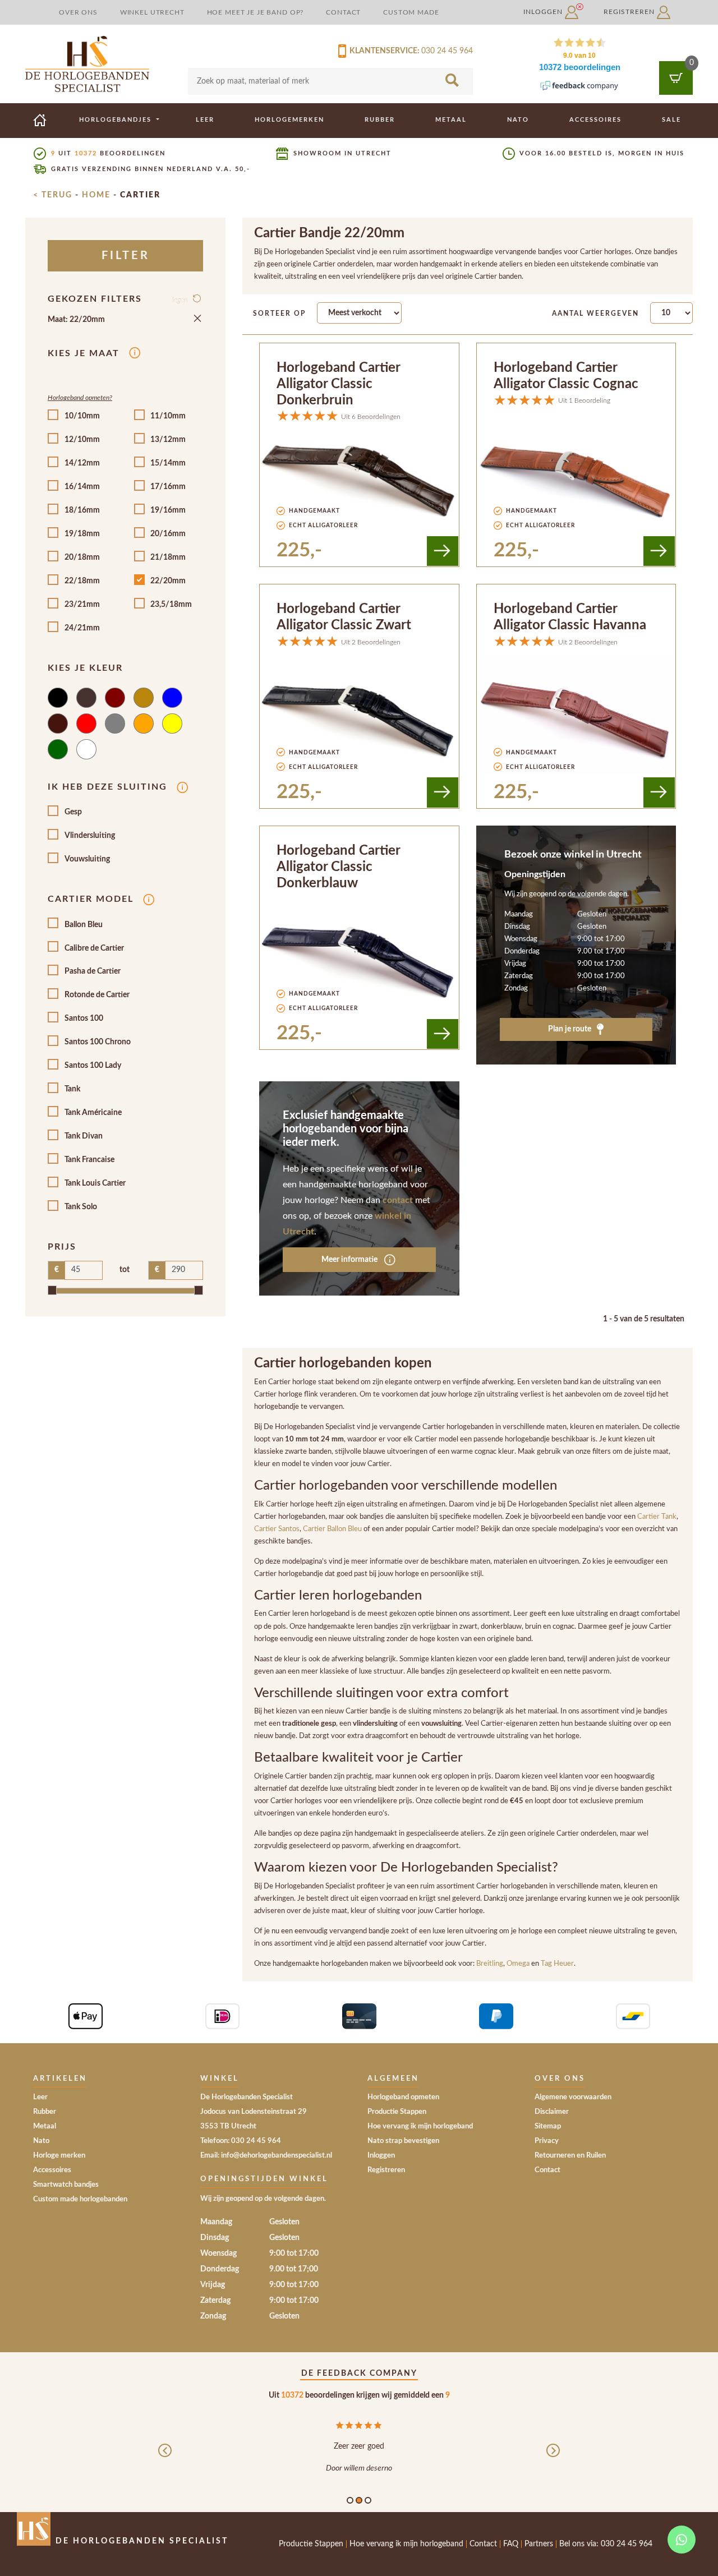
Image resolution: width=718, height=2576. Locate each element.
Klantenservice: (383, 51)
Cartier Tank (657, 1517)
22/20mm (168, 581)
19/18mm (82, 534)
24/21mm (82, 628)
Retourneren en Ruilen (570, 2156)
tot (125, 1270)
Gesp (73, 812)
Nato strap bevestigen (403, 2141)
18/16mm (82, 510)
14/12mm (82, 463)
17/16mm (168, 487)
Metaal (451, 120)
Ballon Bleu (84, 925)
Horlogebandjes (117, 120)
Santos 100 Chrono (98, 1042)
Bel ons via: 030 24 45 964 (606, 2544)
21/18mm (168, 557)
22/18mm (82, 581)
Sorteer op (279, 314)
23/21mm (82, 605)
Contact (343, 12)
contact (398, 1200)
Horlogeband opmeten (403, 2097)
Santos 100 (84, 1019)
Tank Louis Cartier (95, 1183)
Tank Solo (81, 1207)
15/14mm (168, 463)
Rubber (380, 120)
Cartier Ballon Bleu (332, 1529)
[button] (165, 2460)
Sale (671, 120)
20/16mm (168, 534)
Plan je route (570, 1029)
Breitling (490, 1964)
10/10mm (82, 416)
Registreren (630, 12)
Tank (72, 1089)
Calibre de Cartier (94, 948)
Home (96, 195)
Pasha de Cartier (93, 971)
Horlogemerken (289, 120)
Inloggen (544, 12)
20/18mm (82, 557)
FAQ (511, 2544)
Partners (539, 2544)
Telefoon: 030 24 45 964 (241, 2141)
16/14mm (82, 487)
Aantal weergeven (595, 314)
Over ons (78, 12)
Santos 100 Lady (93, 1066)
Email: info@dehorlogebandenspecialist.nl (266, 2156)
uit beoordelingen (108, 153)
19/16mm (168, 510)
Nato (518, 120)
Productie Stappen (397, 2112)
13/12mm (168, 440)
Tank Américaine (93, 1113)
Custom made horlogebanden (80, 2199)
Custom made (411, 12)
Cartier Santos (277, 1529)
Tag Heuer (557, 1964)
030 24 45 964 (447, 51)
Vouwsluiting (87, 859)
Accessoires (595, 120)
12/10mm (82, 440)
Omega (519, 1964)
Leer (205, 120)
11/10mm (168, 416)
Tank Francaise (89, 1160)
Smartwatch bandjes (66, 2185)
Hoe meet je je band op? (256, 12)
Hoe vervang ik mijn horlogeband (420, 2126)
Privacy (547, 2141)
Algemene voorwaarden (573, 2097)
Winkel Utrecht (152, 12)
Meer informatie (350, 1260)
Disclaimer (552, 2112)
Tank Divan (84, 1136)
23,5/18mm (171, 605)
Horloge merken (59, 2156)
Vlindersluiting (90, 836)
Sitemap (548, 2126)
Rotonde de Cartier (97, 995)
